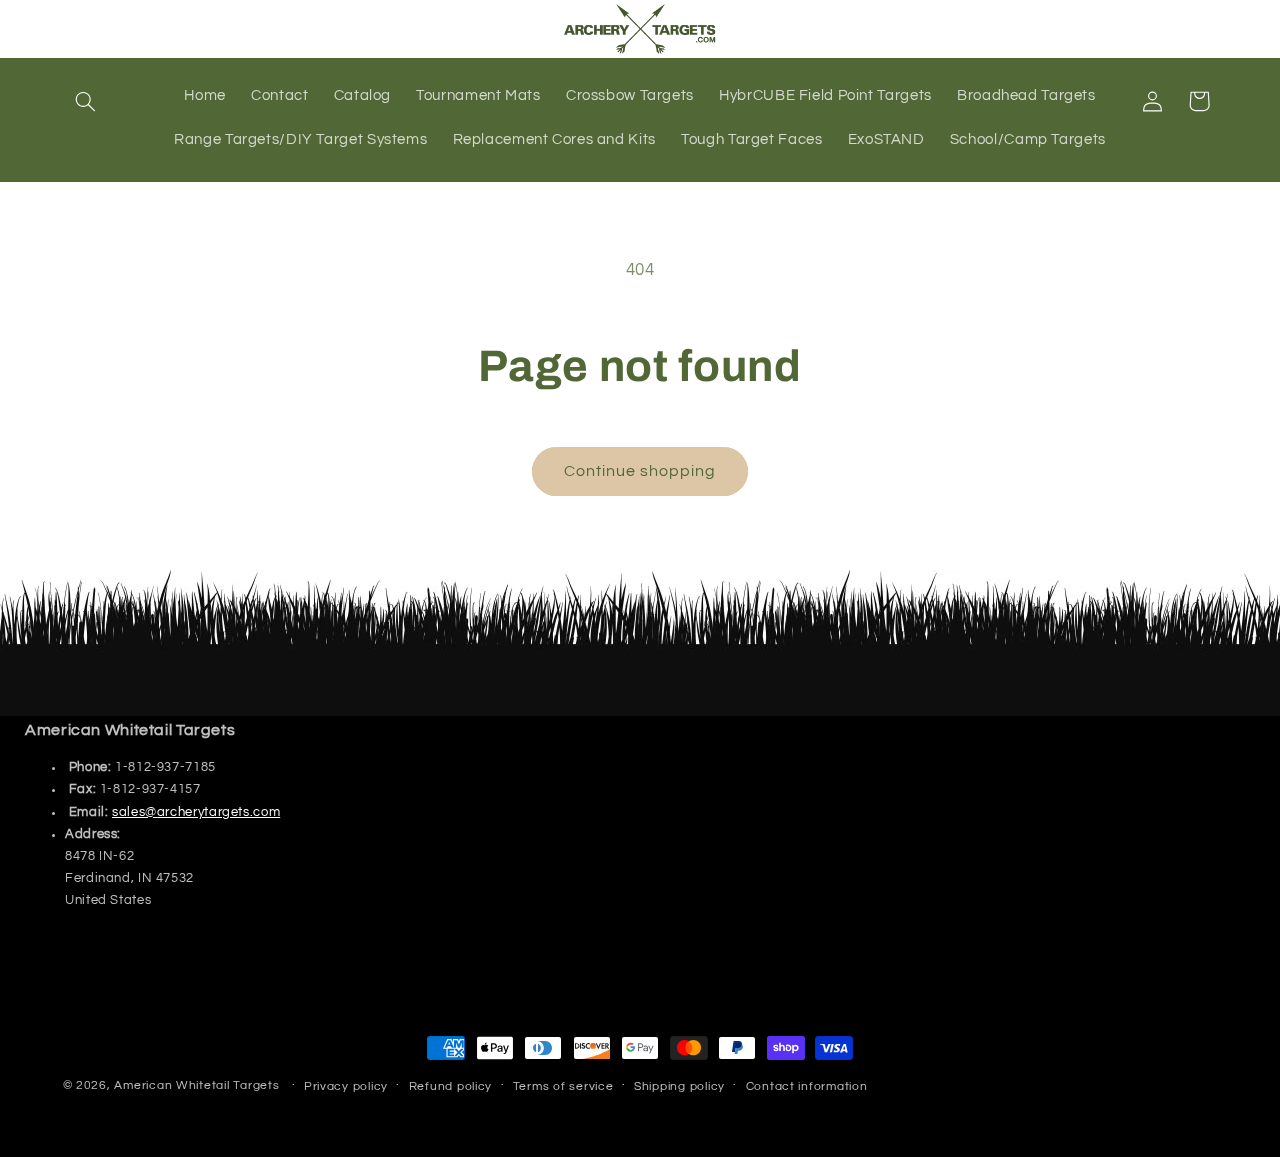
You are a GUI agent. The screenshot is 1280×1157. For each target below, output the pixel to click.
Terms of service (563, 1086)
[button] (86, 101)
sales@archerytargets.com (196, 812)
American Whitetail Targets (196, 1085)
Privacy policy (346, 1086)
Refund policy (451, 1086)
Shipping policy (679, 1086)
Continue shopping (640, 471)
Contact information (807, 1086)
